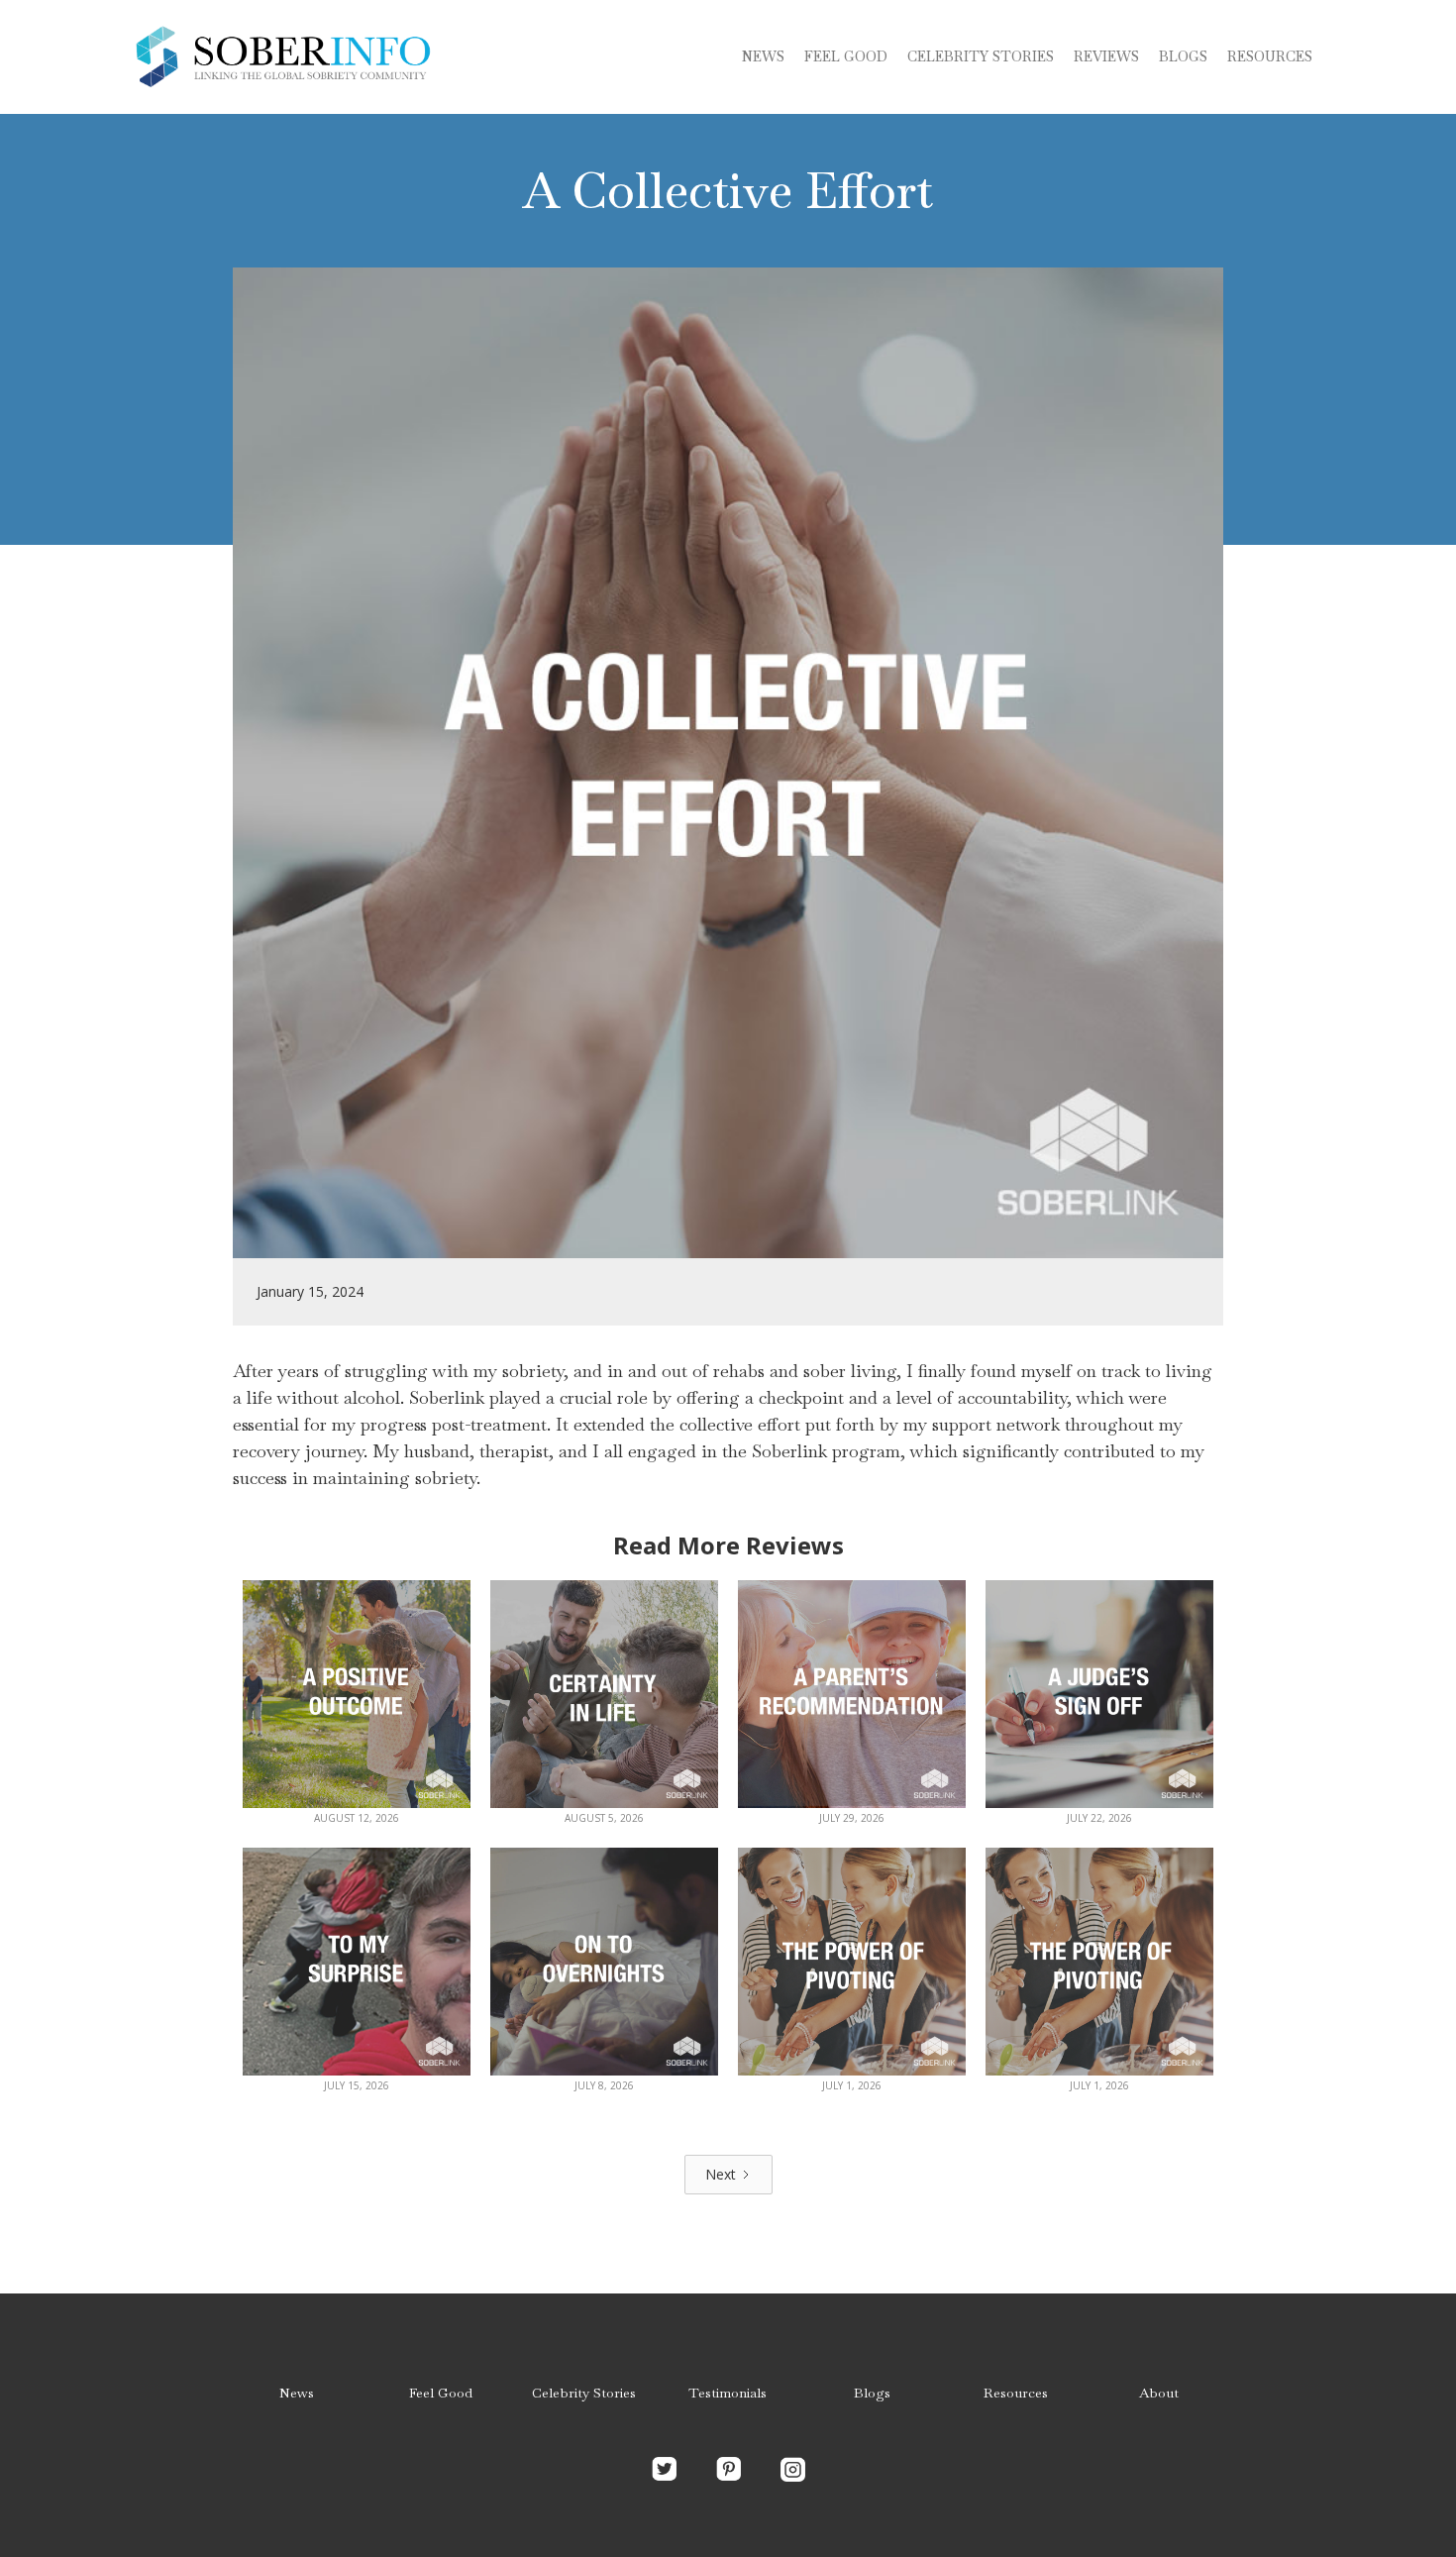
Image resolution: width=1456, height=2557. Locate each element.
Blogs (872, 2393)
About (1159, 2393)
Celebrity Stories (584, 2393)
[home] (282, 57)
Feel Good (846, 56)
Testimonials (728, 2393)
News (763, 56)
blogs (1183, 56)
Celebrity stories (981, 56)
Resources (1270, 56)
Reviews (1106, 56)
